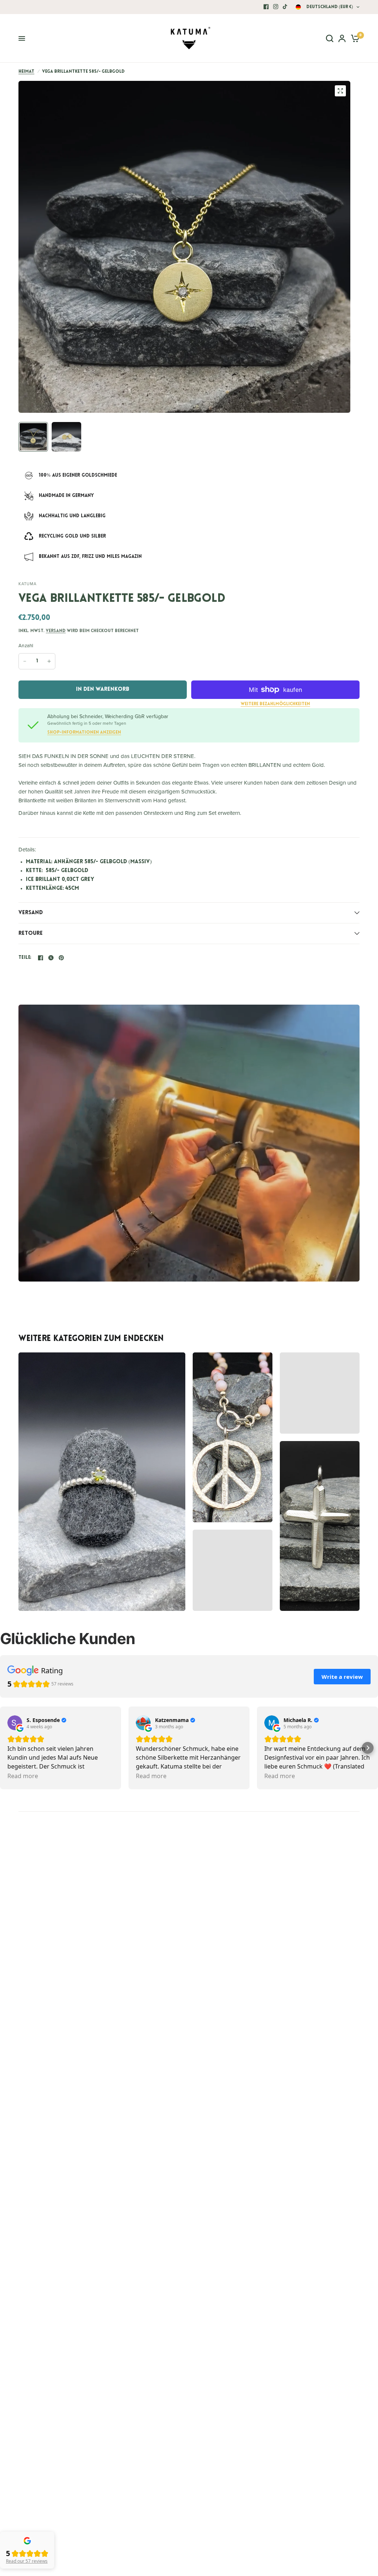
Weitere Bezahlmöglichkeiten (275, 704)
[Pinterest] (61, 958)
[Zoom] (340, 91)
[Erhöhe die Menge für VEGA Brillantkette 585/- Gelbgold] (49, 661)
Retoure (31, 934)
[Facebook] (266, 7)
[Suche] (330, 38)
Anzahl (26, 646)
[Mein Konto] (342, 38)
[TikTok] (285, 7)
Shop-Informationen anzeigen (84, 733)
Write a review (342, 1677)
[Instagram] (276, 7)
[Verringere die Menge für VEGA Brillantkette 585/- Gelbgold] (25, 661)
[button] (368, 1748)
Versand (56, 631)
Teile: (25, 958)
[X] (51, 958)
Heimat (26, 72)
